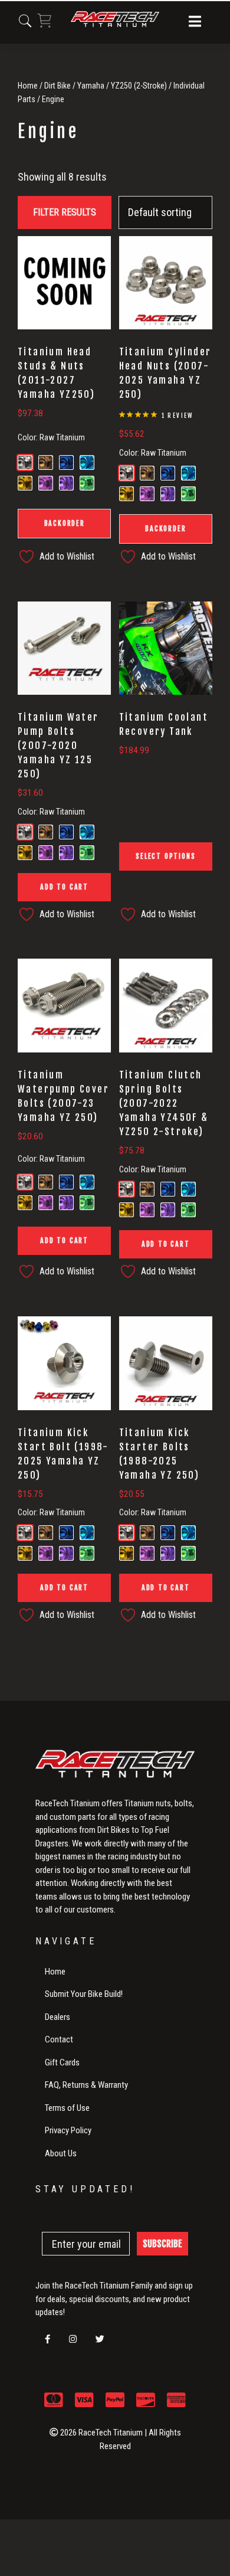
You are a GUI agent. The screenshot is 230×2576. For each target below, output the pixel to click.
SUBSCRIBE (162, 2244)
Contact (59, 2039)
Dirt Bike (57, 86)
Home (28, 86)
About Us (61, 2153)
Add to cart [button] (64, 887)
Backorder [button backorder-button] (65, 523)
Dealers (57, 2017)
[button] (195, 22)
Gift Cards (62, 2062)
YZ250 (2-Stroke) (139, 86)
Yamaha (91, 86)
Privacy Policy (68, 2130)
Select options (165, 856)
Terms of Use (67, 2108)
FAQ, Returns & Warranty (86, 2085)
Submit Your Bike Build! (84, 1994)
